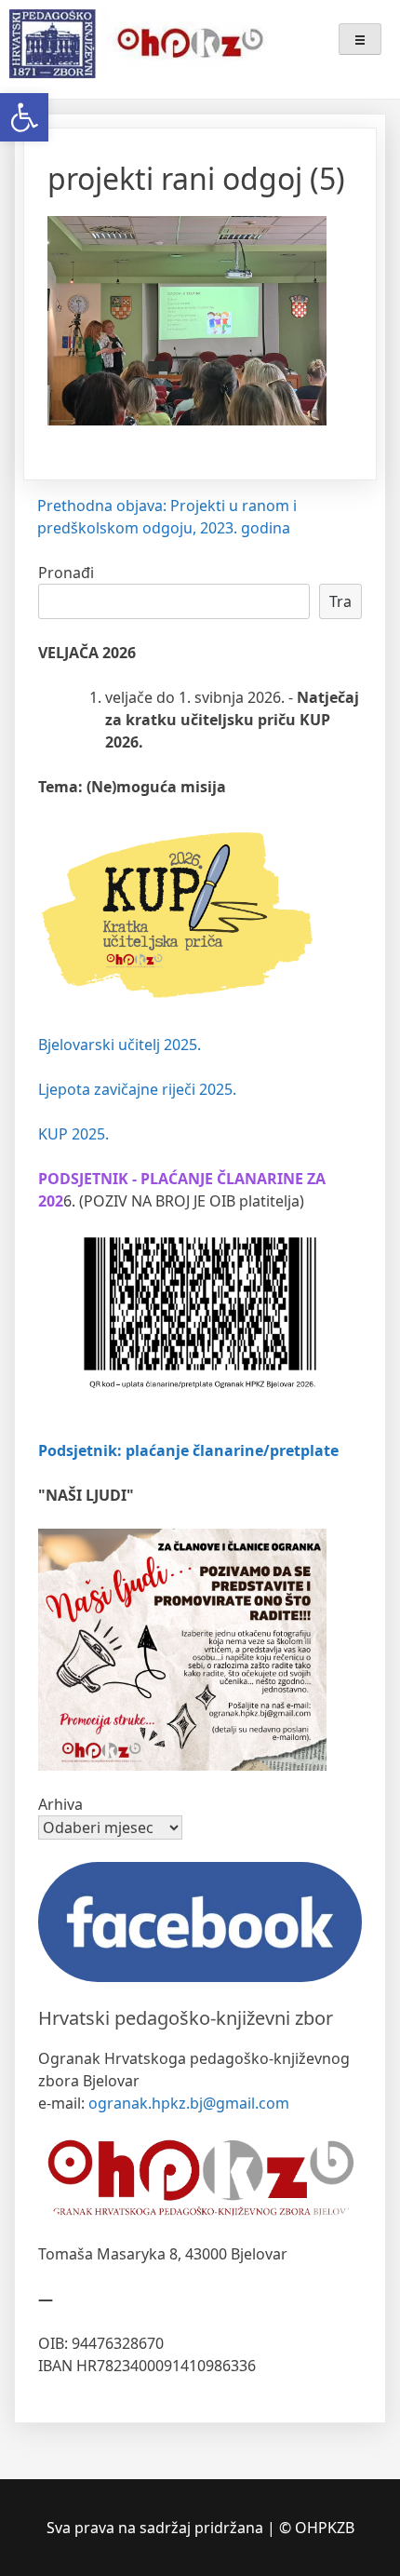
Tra (340, 601)
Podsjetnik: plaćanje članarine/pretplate (188, 1450)
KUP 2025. (73, 1134)
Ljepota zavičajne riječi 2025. (137, 1089)
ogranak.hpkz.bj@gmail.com (189, 2103)
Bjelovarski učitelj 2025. (120, 1045)
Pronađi (66, 573)
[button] (24, 117)
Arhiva (60, 1804)
